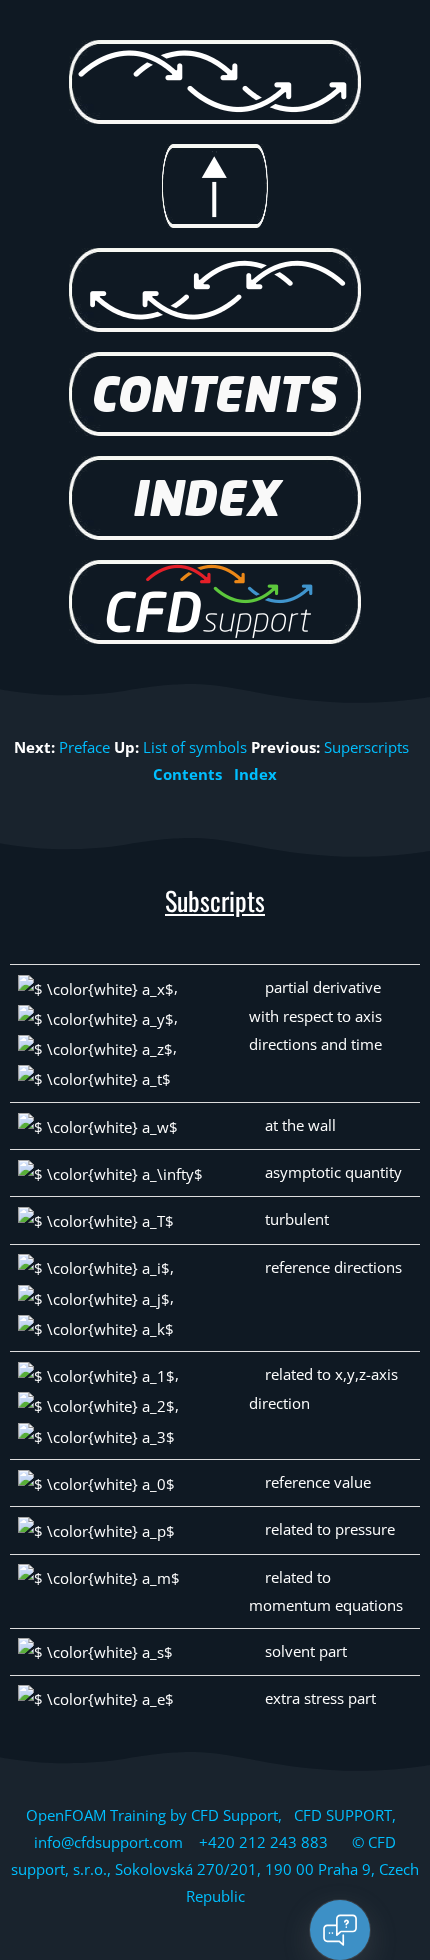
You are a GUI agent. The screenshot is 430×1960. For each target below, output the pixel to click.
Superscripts (366, 747)
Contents (187, 774)
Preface (84, 747)
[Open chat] (340, 1930)
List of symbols (195, 747)
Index (255, 774)
